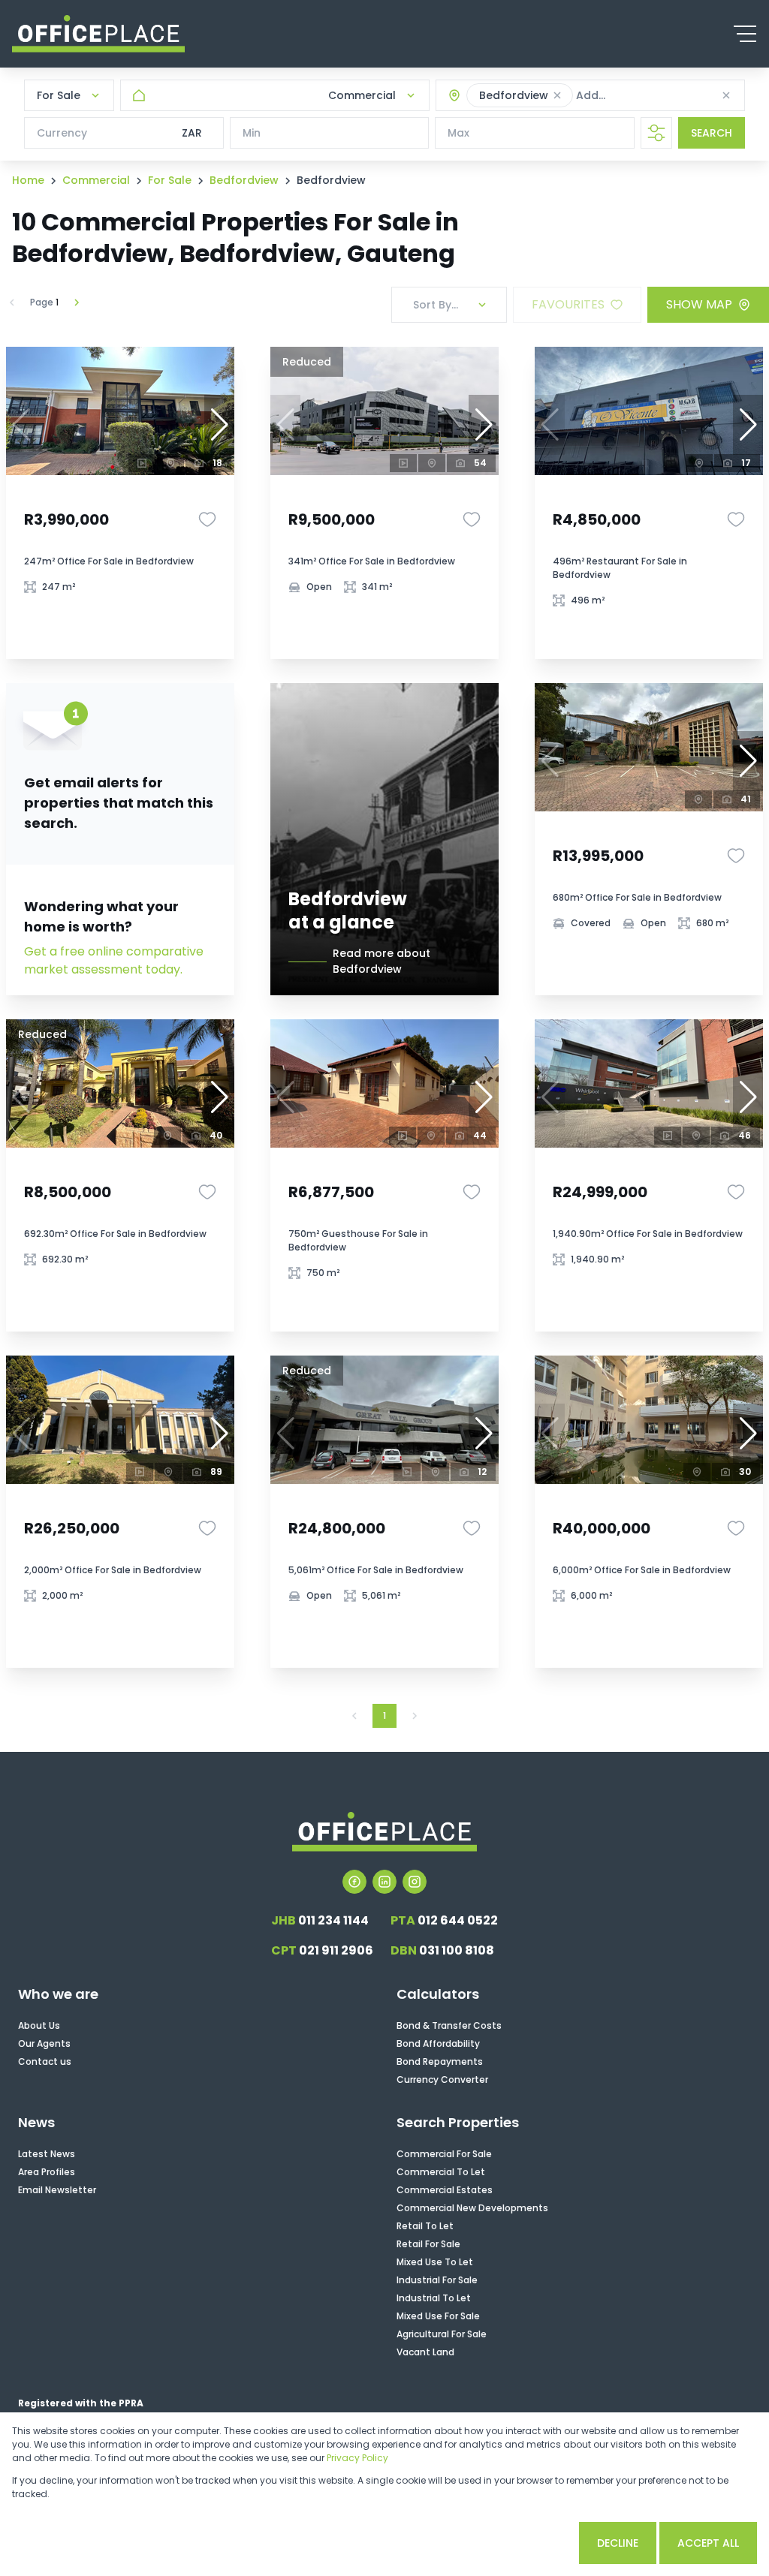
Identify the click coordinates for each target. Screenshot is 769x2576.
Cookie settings (511, 2543)
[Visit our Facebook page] (354, 1882)
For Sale (170, 180)
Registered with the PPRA (81, 2403)
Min (252, 133)
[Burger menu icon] (745, 34)
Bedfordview (244, 180)
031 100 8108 (442, 1950)
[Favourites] (207, 519)
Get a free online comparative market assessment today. (114, 960)
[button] (557, 95)
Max (458, 133)
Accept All (708, 2543)
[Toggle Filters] (656, 133)
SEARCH (712, 133)
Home (28, 180)
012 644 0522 (444, 1920)
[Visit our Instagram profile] (415, 1882)
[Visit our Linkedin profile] (384, 1882)
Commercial (96, 180)
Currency (62, 133)
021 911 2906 (322, 1950)
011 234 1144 (320, 1920)
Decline (618, 2543)
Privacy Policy (357, 2458)
